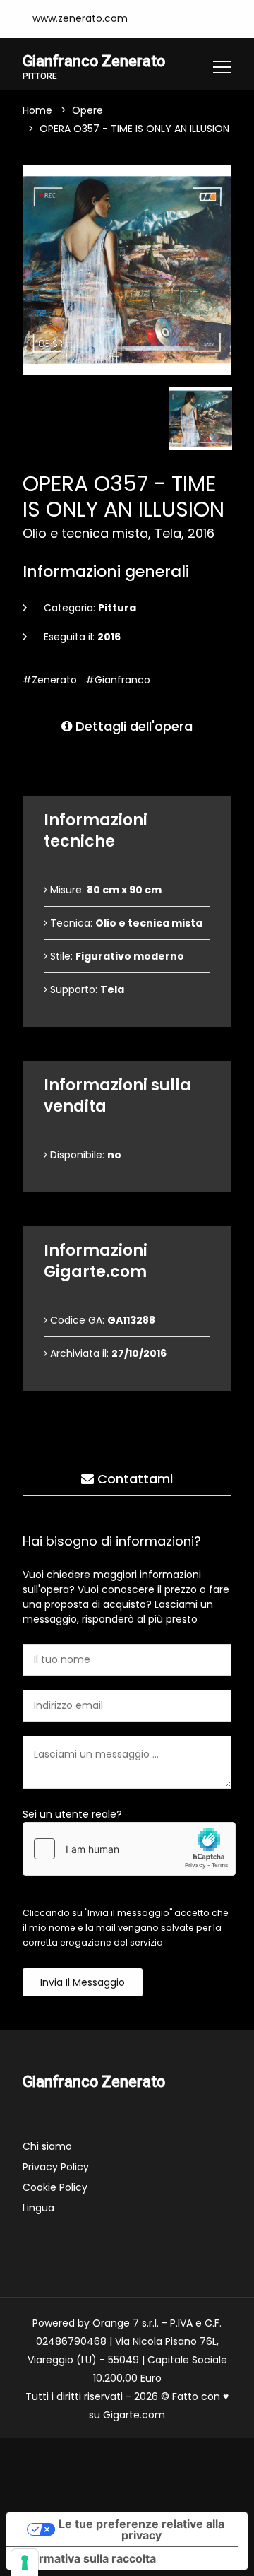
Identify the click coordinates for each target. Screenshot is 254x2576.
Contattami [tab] (133, 1479)
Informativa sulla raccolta (87, 2558)
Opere (87, 110)
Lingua (38, 2208)
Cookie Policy (55, 2187)
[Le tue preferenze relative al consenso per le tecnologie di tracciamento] (25, 2563)
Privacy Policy (56, 2167)
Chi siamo (47, 2146)
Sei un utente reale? (72, 1814)
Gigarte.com (134, 2415)
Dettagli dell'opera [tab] (132, 726)
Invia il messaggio (83, 1982)
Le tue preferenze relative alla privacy (141, 2529)
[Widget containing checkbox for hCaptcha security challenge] (129, 1849)
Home (37, 110)
